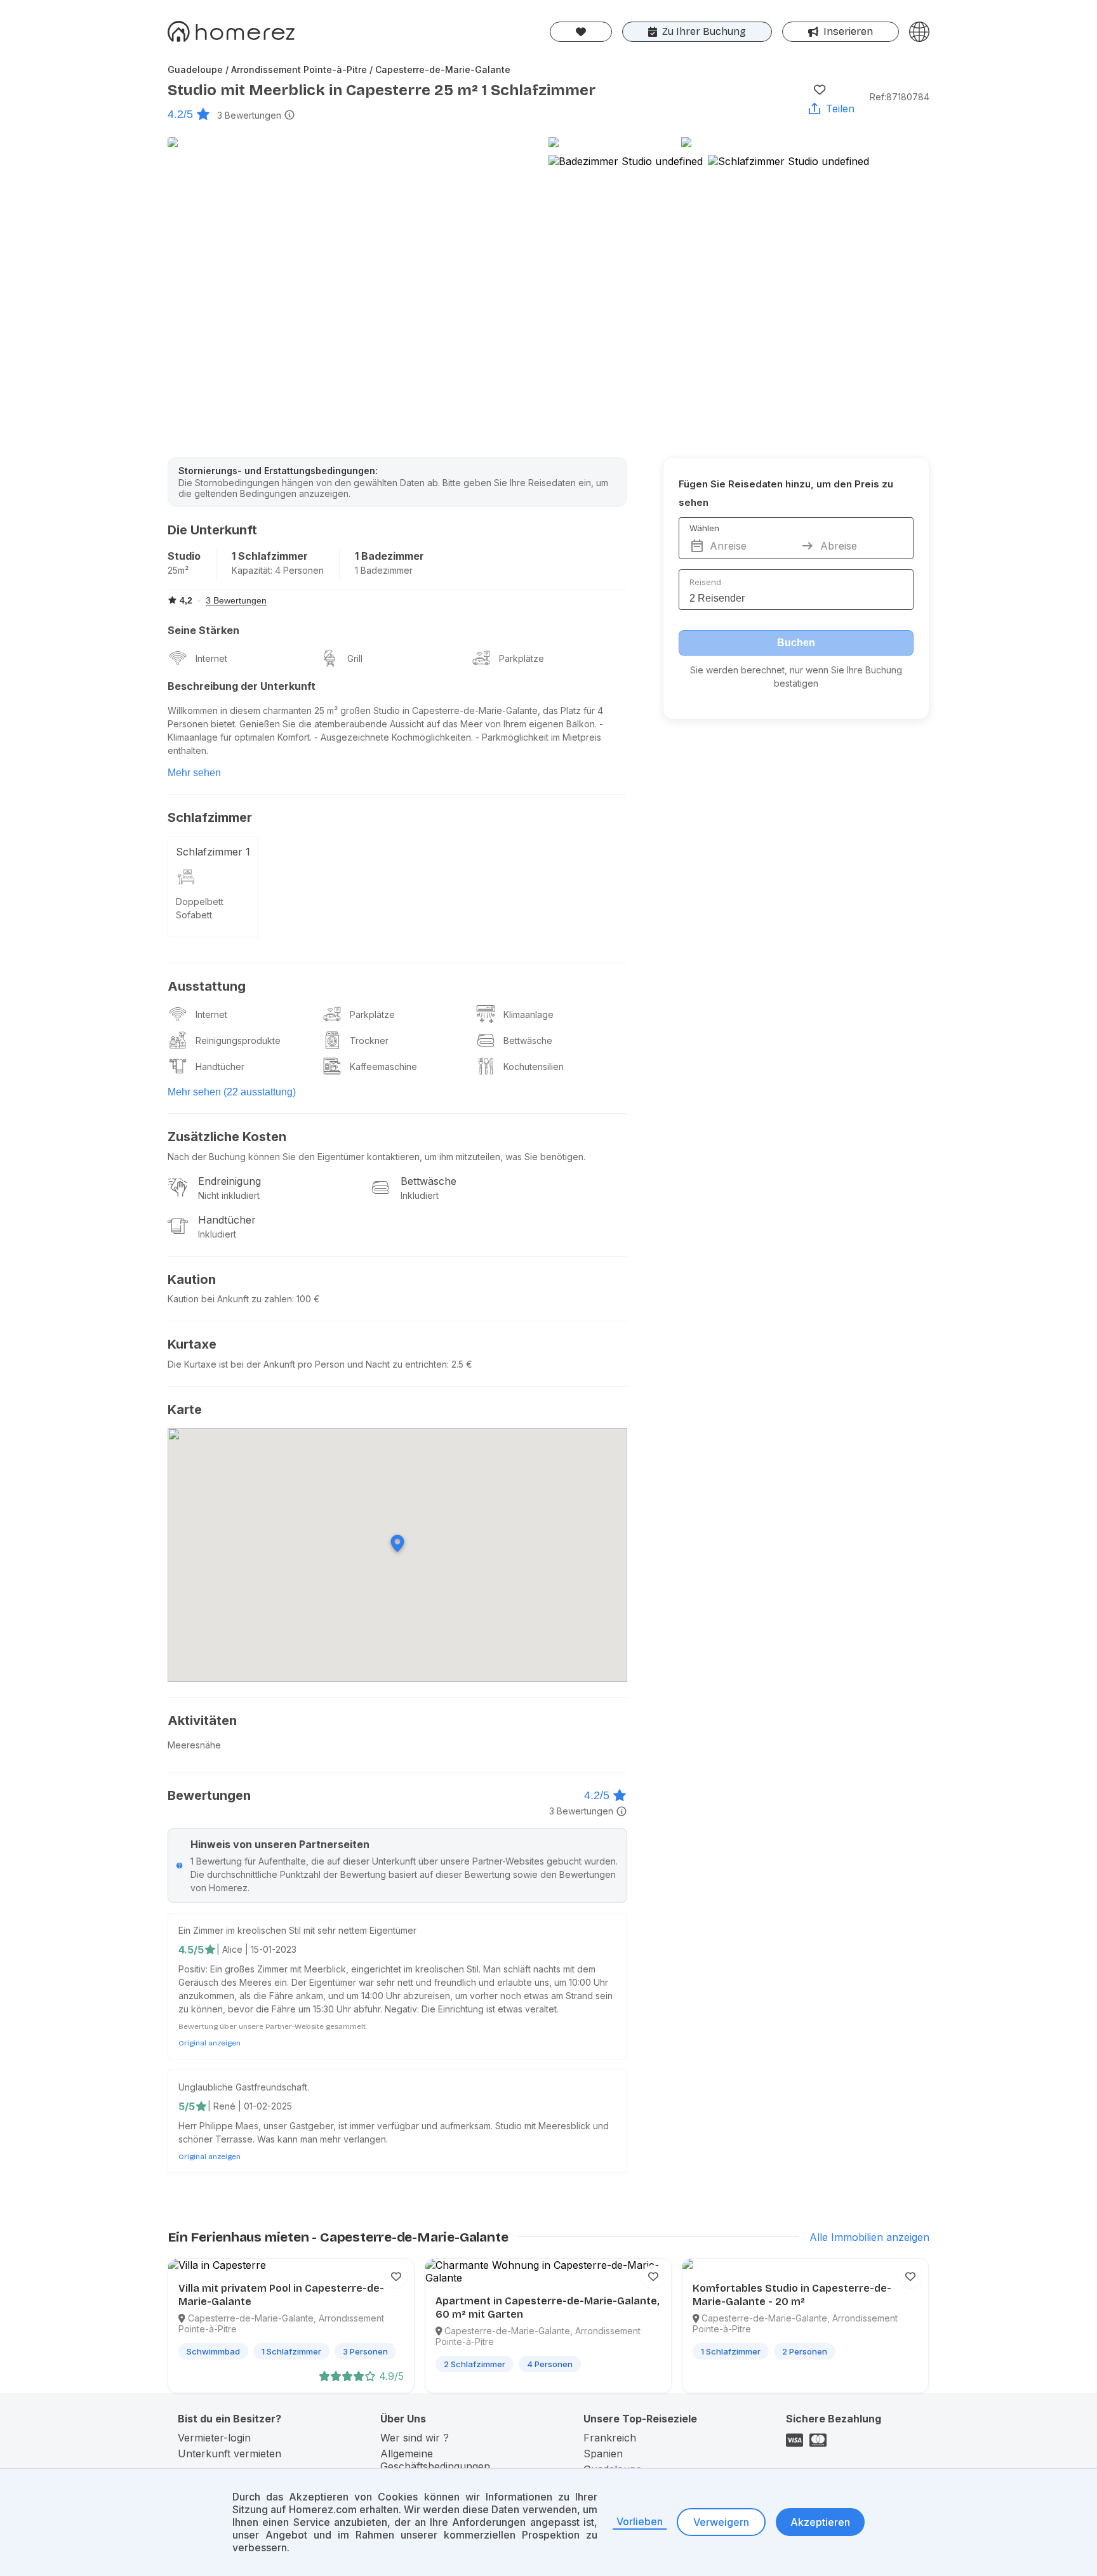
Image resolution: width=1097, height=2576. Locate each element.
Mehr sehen (194, 773)
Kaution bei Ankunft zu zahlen (230, 1299)
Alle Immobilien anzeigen (869, 2237)
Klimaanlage (529, 1014)
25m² (178, 570)
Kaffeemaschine (383, 1067)
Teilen (840, 109)
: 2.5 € (460, 1364)
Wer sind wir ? (415, 2438)
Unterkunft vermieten (229, 2454)
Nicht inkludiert (229, 1195)
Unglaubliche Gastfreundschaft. (244, 2087)
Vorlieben (640, 2521)
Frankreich (610, 2438)
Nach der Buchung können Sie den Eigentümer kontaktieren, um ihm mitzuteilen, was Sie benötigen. (376, 1157)
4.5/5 (191, 1950)
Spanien (603, 2454)
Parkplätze (522, 658)
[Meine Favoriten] (581, 32)
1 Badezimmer (389, 556)
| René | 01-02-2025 (250, 2106)
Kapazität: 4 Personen (278, 570)
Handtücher (220, 1067)
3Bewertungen (249, 115)
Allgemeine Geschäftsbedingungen (435, 2460)
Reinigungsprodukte (238, 1040)
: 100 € (306, 1299)
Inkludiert (420, 1195)
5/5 (187, 2106)
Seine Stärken (203, 630)
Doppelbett (200, 902)
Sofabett (194, 915)
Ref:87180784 (900, 97)
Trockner (369, 1040)
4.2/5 (180, 114)
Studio (184, 556)
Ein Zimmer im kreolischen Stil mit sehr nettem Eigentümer (297, 1930)
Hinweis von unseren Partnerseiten (280, 1844)
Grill (355, 658)
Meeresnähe (194, 1745)
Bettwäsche (528, 1040)
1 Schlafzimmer (270, 556)
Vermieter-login (214, 2438)
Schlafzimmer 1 (213, 852)
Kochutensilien (534, 1067)
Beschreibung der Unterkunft (242, 686)
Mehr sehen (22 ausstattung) (232, 1092)
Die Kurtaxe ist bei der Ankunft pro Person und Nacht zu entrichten (307, 1364)
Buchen (796, 643)
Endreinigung (229, 1181)
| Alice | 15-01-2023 (256, 1949)
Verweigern (721, 2522)
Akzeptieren (820, 2522)
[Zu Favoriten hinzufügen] (820, 89)
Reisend (705, 582)
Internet (211, 658)
